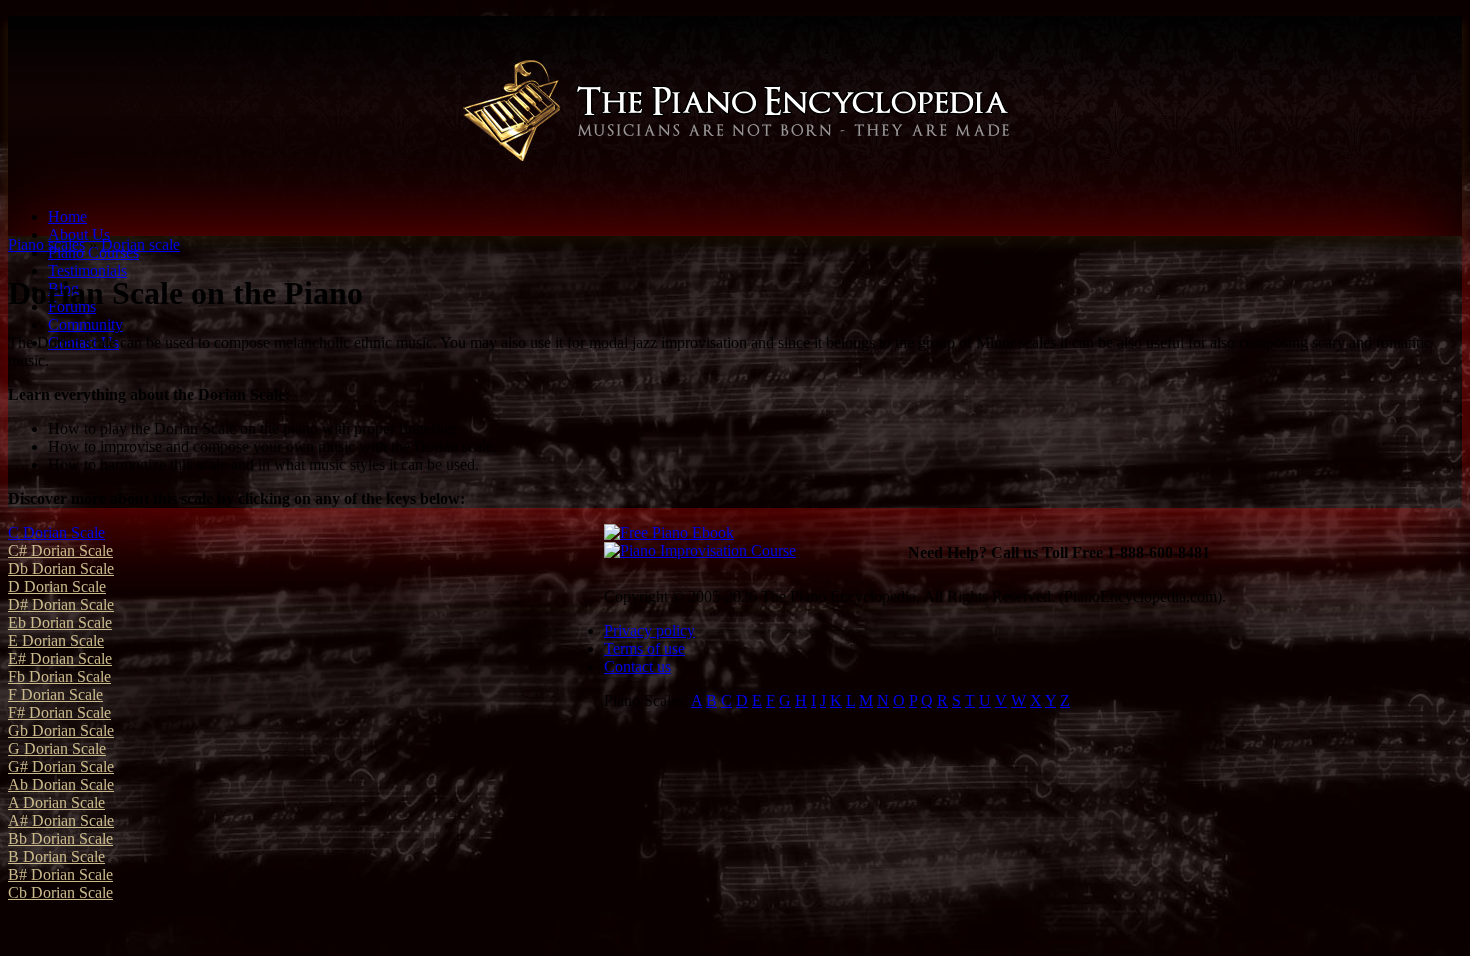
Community (85, 324)
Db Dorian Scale (61, 568)
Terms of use (644, 648)
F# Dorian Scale (59, 712)
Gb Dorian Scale (61, 730)
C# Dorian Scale (60, 550)
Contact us (637, 666)
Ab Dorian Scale (61, 784)
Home (67, 216)
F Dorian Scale (55, 694)
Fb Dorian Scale (59, 676)
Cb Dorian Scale (60, 892)
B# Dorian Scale (60, 874)
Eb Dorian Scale (60, 622)
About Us (79, 234)
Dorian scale (140, 244)
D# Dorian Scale (61, 604)
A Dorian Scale (56, 802)
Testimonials (87, 270)
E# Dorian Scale (60, 658)
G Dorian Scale (57, 748)
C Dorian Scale (56, 532)
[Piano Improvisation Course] (700, 550)
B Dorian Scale (56, 856)
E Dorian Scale (56, 640)
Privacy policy (649, 630)
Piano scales (46, 244)
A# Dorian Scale (61, 820)
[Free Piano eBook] (669, 532)
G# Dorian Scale (61, 766)
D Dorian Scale (57, 586)
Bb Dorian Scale (60, 838)
